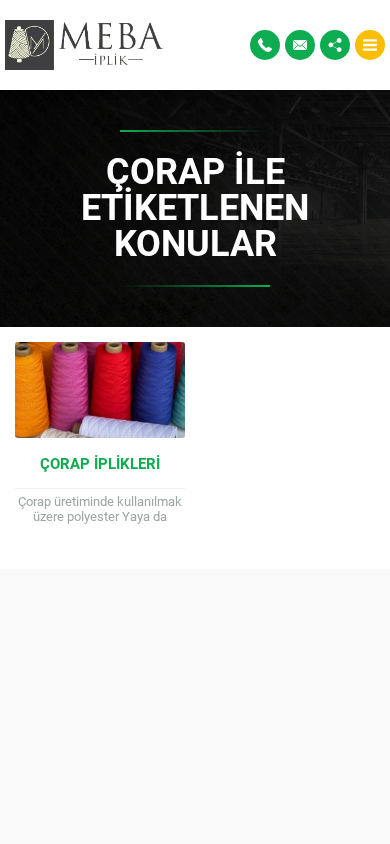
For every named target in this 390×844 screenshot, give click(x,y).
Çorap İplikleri (100, 463)
